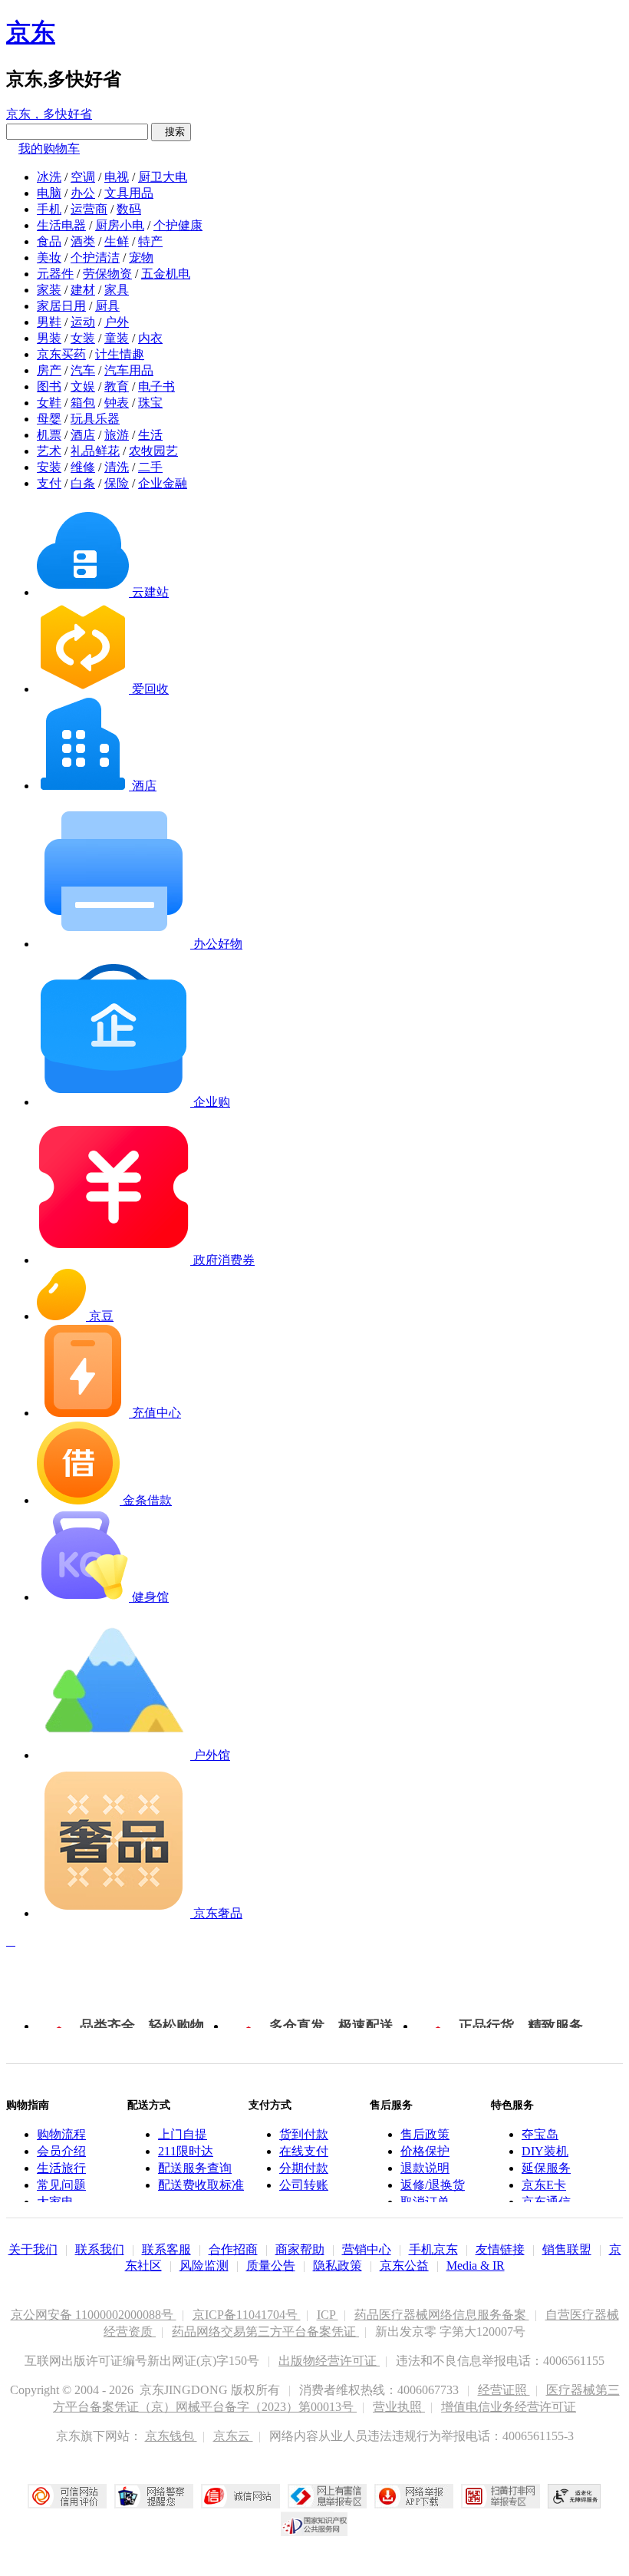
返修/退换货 (433, 2185)
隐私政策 (338, 2266)
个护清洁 (95, 258)
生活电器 (61, 225)
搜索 (171, 132)
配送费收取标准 (201, 2185)
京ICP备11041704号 (247, 2315)
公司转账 (304, 2185)
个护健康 (178, 225)
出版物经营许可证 (329, 2361)
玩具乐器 (95, 419)
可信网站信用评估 (67, 2496)
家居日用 (61, 306)
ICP (328, 2315)
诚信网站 (240, 2496)
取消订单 (425, 2202)
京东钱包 (171, 2436)
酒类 (83, 241)
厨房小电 (120, 225)
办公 (83, 193)
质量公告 (271, 2266)
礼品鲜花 (95, 451)
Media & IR (476, 2266)
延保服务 (546, 2168)
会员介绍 (61, 2151)
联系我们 (100, 2249)
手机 (49, 209)
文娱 (83, 386)
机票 (49, 435)
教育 (117, 386)
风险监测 (204, 2266)
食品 (49, 241)
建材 (83, 290)
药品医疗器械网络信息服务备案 (442, 2315)
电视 (117, 177)
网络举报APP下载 (414, 2496)
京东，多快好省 (49, 114)
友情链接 (500, 2249)
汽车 (83, 370)
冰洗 (49, 177)
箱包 (83, 403)
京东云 (233, 2436)
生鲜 (117, 241)
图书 (49, 386)
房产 (49, 370)
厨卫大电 (163, 177)
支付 (49, 483)
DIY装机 (545, 2151)
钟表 (117, 403)
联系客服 (166, 2249)
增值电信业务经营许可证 (509, 2407)
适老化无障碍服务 (575, 2496)
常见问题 (61, 2185)
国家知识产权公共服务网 (314, 2524)
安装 (49, 467)
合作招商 (233, 2249)
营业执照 (399, 2407)
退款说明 (425, 2168)
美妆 (49, 258)
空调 (83, 177)
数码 (129, 209)
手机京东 (433, 2249)
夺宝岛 (540, 2134)
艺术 (49, 451)
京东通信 (546, 2202)
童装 (117, 338)
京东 (31, 32)
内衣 (150, 338)
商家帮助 (300, 2249)
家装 (49, 290)
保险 (117, 483)
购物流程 (61, 2134)
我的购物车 (49, 149)
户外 (117, 322)
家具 (117, 290)
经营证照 (504, 2390)
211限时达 (186, 2151)
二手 (150, 467)
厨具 (107, 306)
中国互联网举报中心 (327, 2496)
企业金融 (163, 483)
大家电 (55, 2202)
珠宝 (150, 403)
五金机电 (166, 274)
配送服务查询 (195, 2168)
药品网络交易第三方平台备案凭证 (265, 2332)
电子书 (156, 386)
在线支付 (304, 2151)
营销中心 (367, 2249)
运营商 (89, 209)
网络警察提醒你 (154, 2496)
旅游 (117, 435)
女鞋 (49, 403)
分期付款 (304, 2168)
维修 (83, 467)
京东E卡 (544, 2185)
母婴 (49, 419)
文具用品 (129, 193)
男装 (49, 338)
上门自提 (183, 2134)
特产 (150, 241)
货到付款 (304, 2134)
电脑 (49, 193)
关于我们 (33, 2249)
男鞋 (49, 322)
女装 (83, 338)
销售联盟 (567, 2249)
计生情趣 (120, 354)
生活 (150, 435)
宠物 (141, 258)
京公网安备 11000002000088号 (94, 2315)
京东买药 (61, 354)
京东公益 (404, 2266)
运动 (83, 322)
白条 (83, 483)
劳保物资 (107, 274)
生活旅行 (61, 2168)
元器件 (55, 274)
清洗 (117, 467)
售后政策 (425, 2134)
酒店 (83, 435)
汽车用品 (129, 370)
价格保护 (425, 2151)
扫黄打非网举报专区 (501, 2496)
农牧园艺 (153, 451)
